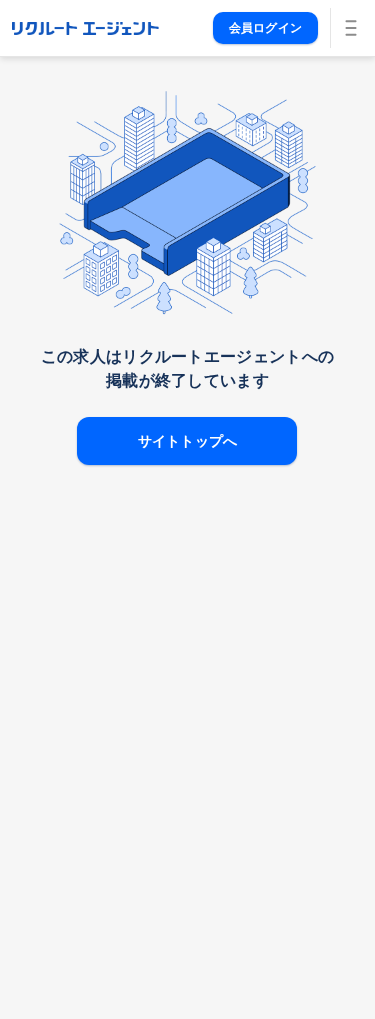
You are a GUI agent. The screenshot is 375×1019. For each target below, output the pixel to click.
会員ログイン (265, 28)
